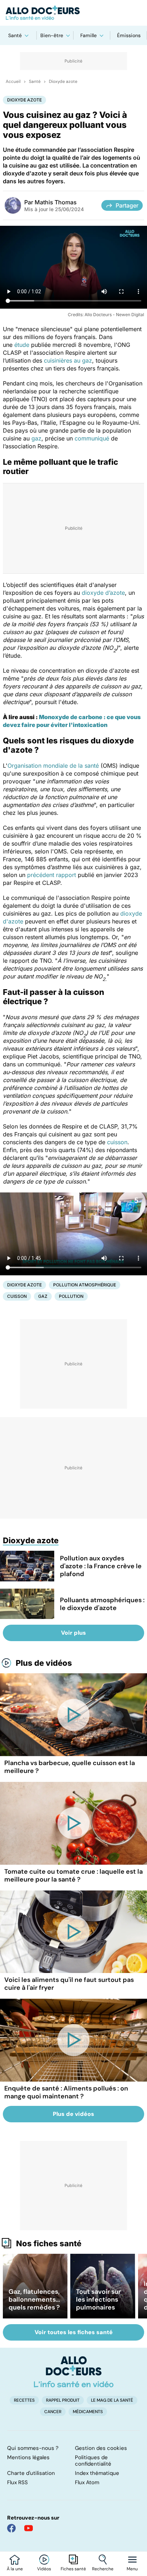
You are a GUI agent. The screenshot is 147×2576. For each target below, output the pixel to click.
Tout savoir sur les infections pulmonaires (98, 2300)
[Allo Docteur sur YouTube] (29, 2528)
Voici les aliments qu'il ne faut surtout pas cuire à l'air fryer (69, 1984)
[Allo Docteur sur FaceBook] (11, 2528)
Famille (88, 35)
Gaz (43, 1296)
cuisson (117, 1142)
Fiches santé (73, 2569)
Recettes (24, 2400)
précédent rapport (52, 875)
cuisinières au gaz (68, 360)
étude (22, 345)
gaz (36, 438)
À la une (15, 2569)
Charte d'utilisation (31, 2473)
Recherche (103, 2569)
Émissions (129, 35)
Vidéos (44, 2569)
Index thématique (97, 2473)
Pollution (71, 1296)
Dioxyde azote (63, 81)
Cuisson (17, 1296)
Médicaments (88, 2412)
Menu (132, 2569)
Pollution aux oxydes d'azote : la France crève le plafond (101, 1566)
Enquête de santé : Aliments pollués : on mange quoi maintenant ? (66, 2092)
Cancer (53, 2412)
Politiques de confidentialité (93, 2461)
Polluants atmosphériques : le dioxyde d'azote (102, 1604)
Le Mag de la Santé (112, 2400)
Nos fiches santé (49, 2243)
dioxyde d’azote (103, 593)
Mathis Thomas (56, 202)
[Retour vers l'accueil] (73, 13)
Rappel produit (63, 2400)
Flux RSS (17, 2482)
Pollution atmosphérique (85, 1285)
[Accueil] (74, 2372)
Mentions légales (28, 2457)
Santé (15, 35)
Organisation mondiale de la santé (53, 766)
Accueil (13, 81)
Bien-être (52, 35)
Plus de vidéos (44, 1663)
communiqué (92, 438)
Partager (127, 205)
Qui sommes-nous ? (33, 2448)
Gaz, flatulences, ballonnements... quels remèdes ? (34, 2300)
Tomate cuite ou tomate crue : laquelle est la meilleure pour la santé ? (73, 1875)
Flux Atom (87, 2482)
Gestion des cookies (101, 2448)
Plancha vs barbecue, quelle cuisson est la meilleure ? (70, 1767)
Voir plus (73, 1633)
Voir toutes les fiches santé (74, 2332)
